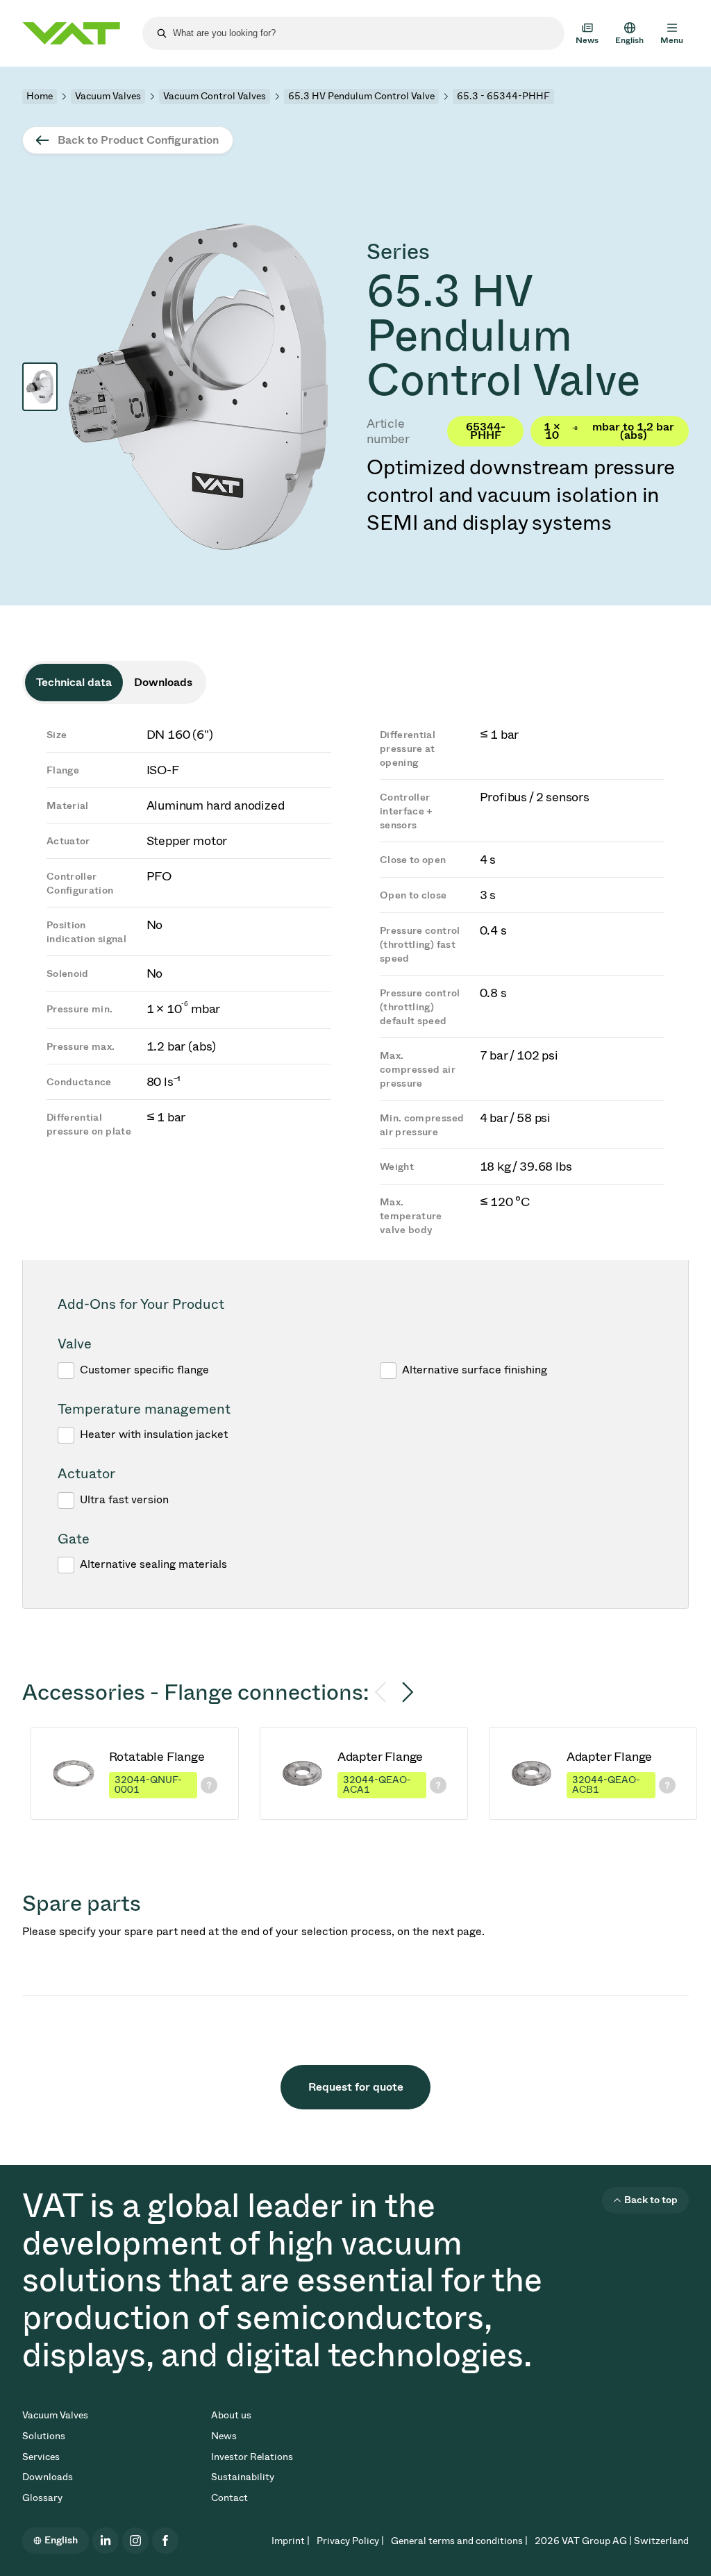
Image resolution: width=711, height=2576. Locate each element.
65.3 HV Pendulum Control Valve (361, 96)
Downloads (48, 2477)
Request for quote (356, 2087)
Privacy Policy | (350, 2541)
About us (231, 2415)
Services (41, 2457)
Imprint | (291, 2541)
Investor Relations (252, 2457)
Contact (229, 2498)
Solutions (44, 2436)
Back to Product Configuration (138, 140)
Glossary (42, 2498)
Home (40, 96)
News (224, 2436)
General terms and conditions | (459, 2541)
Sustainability (243, 2477)
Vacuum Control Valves (215, 96)
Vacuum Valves (108, 96)
